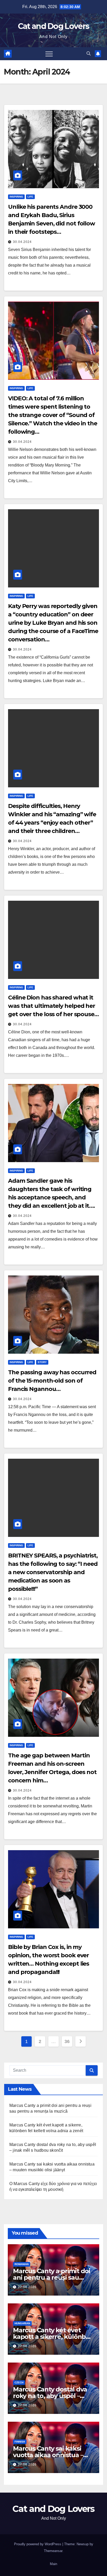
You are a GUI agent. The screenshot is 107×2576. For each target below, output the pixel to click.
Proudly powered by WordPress (38, 2544)
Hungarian (22, 2323)
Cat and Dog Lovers (53, 26)
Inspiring (16, 197)
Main (53, 2564)
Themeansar (53, 2551)
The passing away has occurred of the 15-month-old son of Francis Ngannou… (52, 1381)
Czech (19, 2382)
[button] (89, 54)
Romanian (22, 2264)
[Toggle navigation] (49, 54)
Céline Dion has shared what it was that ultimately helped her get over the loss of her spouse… (53, 1006)
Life (30, 197)
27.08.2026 (27, 2287)
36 (67, 2041)
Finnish (20, 2442)
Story (42, 1362)
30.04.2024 (22, 242)
